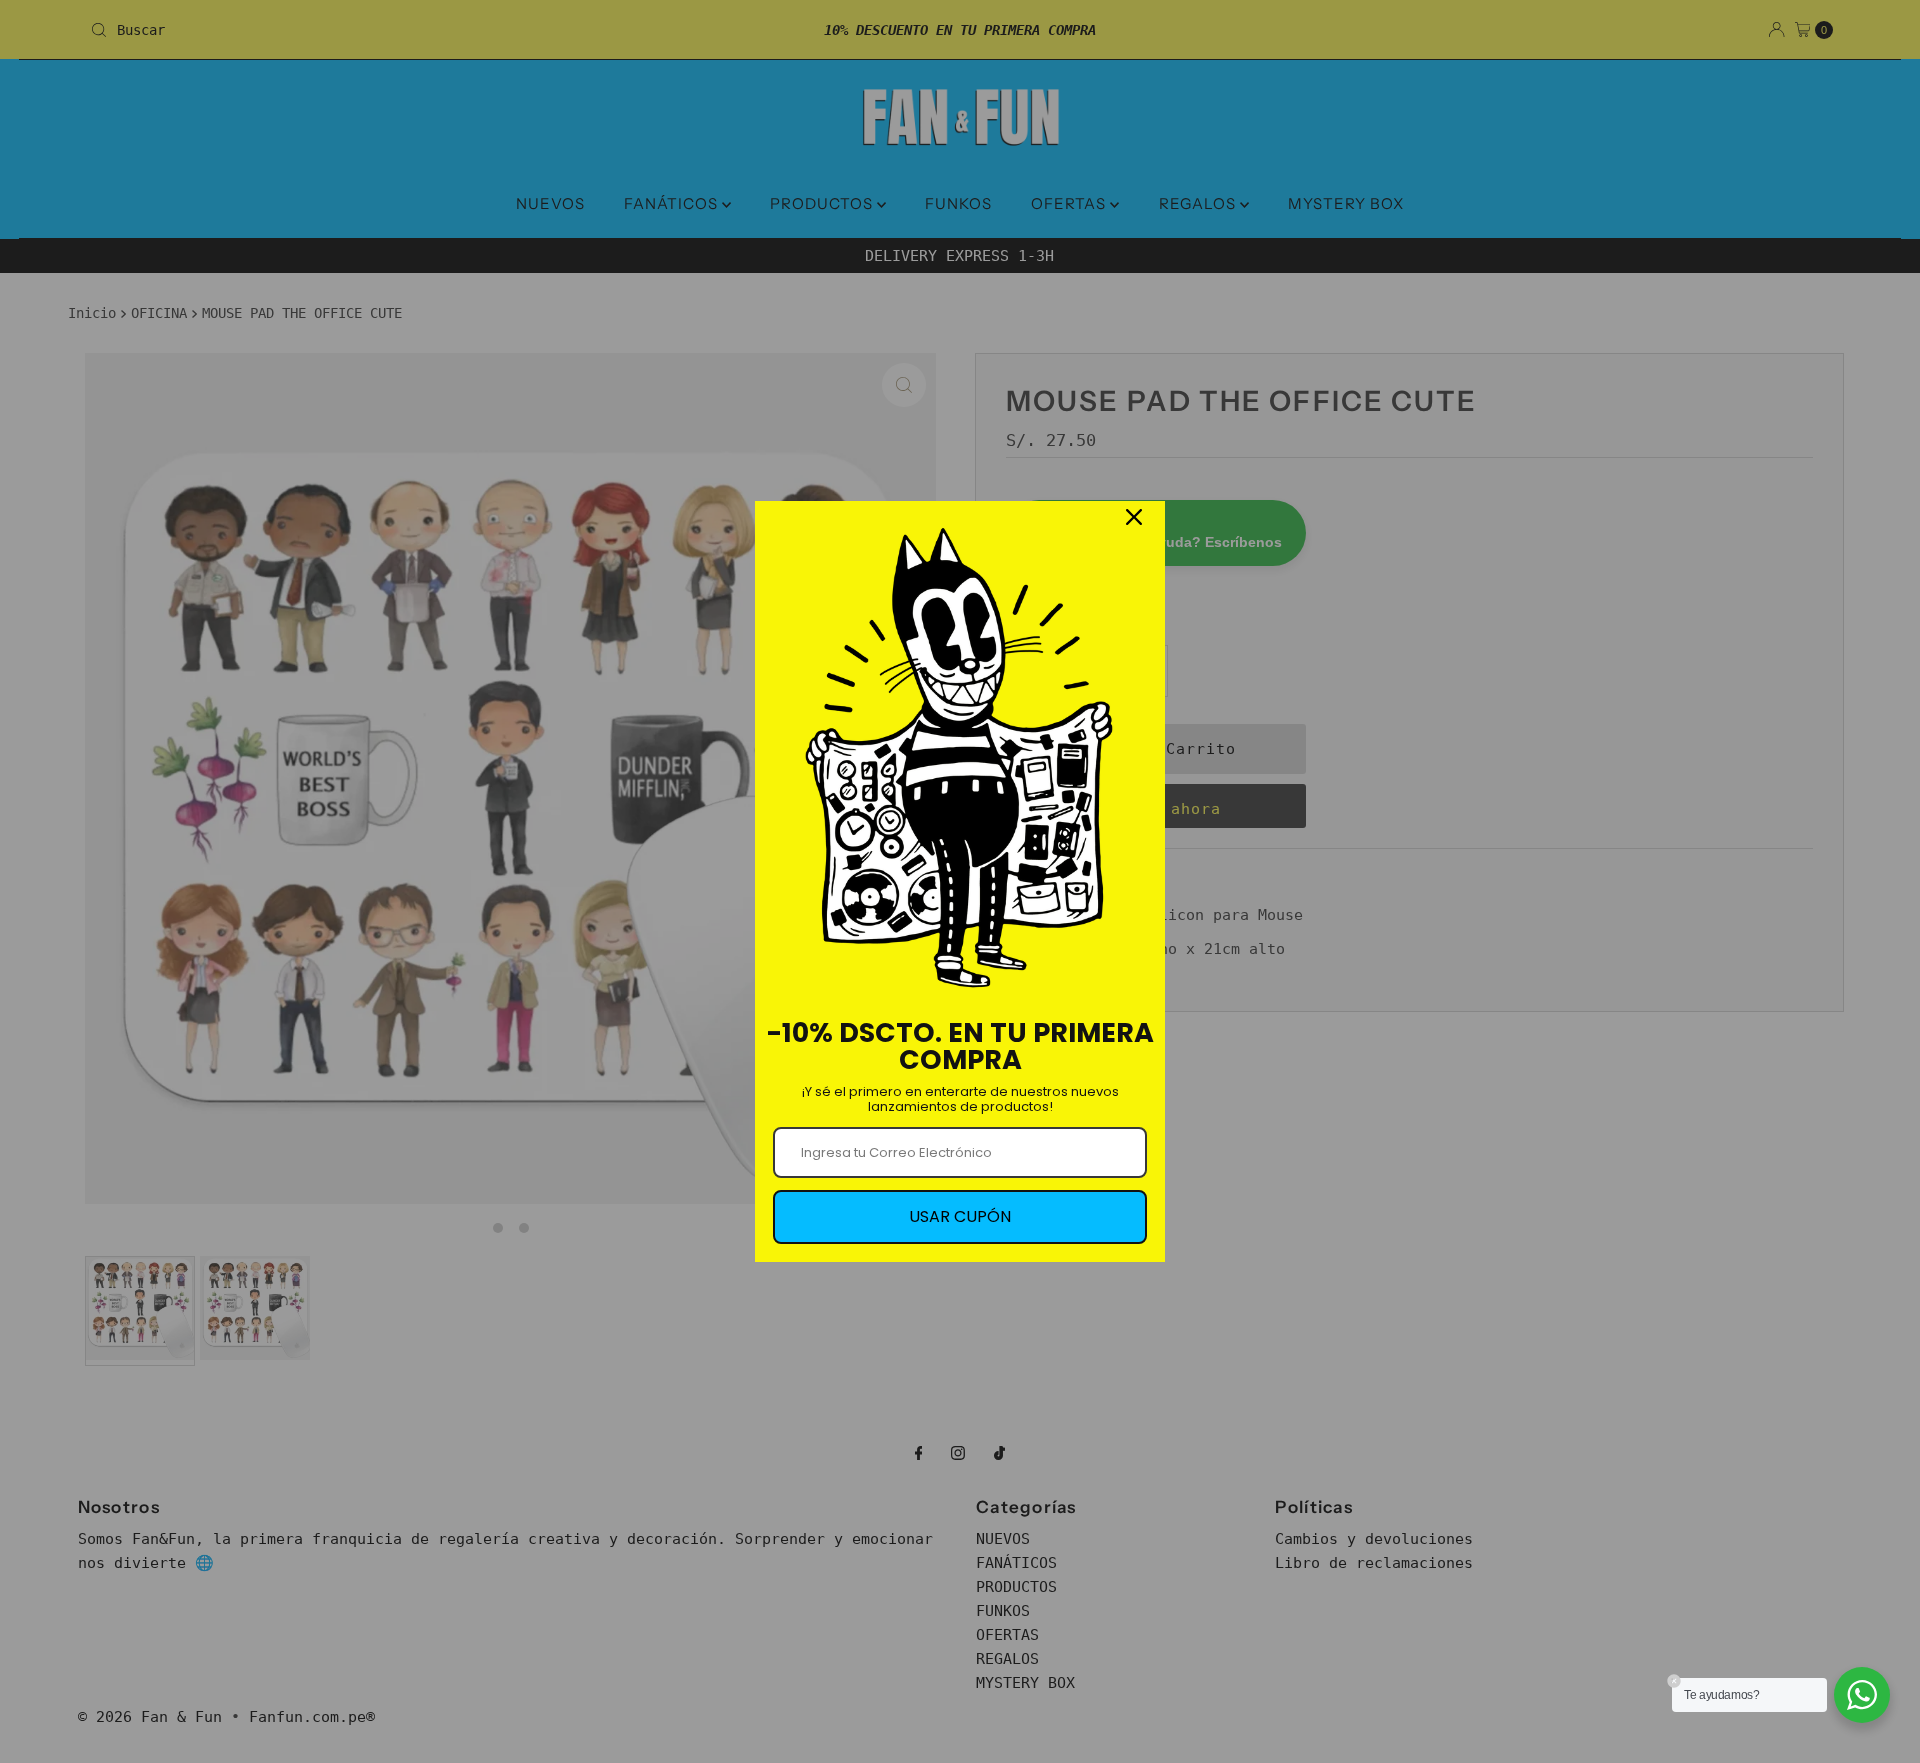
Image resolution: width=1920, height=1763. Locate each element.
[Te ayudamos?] (1862, 1695)
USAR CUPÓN (960, 1216)
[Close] (1134, 517)
